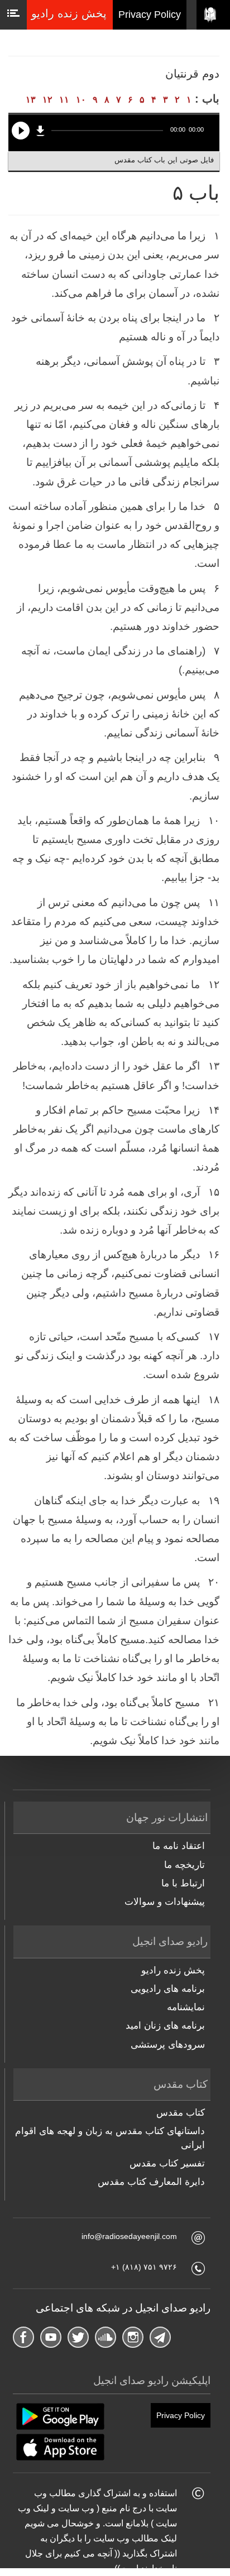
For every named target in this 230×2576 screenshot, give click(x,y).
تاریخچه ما (185, 1865)
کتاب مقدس (181, 2113)
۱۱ (64, 100)
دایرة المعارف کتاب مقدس (151, 2182)
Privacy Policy (150, 15)
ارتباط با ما (183, 1883)
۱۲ (47, 100)
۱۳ (31, 100)
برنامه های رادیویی (168, 1989)
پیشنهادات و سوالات (165, 1902)
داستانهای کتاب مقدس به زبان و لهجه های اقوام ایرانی (110, 2138)
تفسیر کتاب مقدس (167, 2163)
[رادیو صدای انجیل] (213, 15)
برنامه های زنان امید (165, 2026)
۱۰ (81, 100)
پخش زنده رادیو (173, 1970)
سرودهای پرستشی (168, 2045)
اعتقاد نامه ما (179, 1846)
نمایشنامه (186, 2007)
